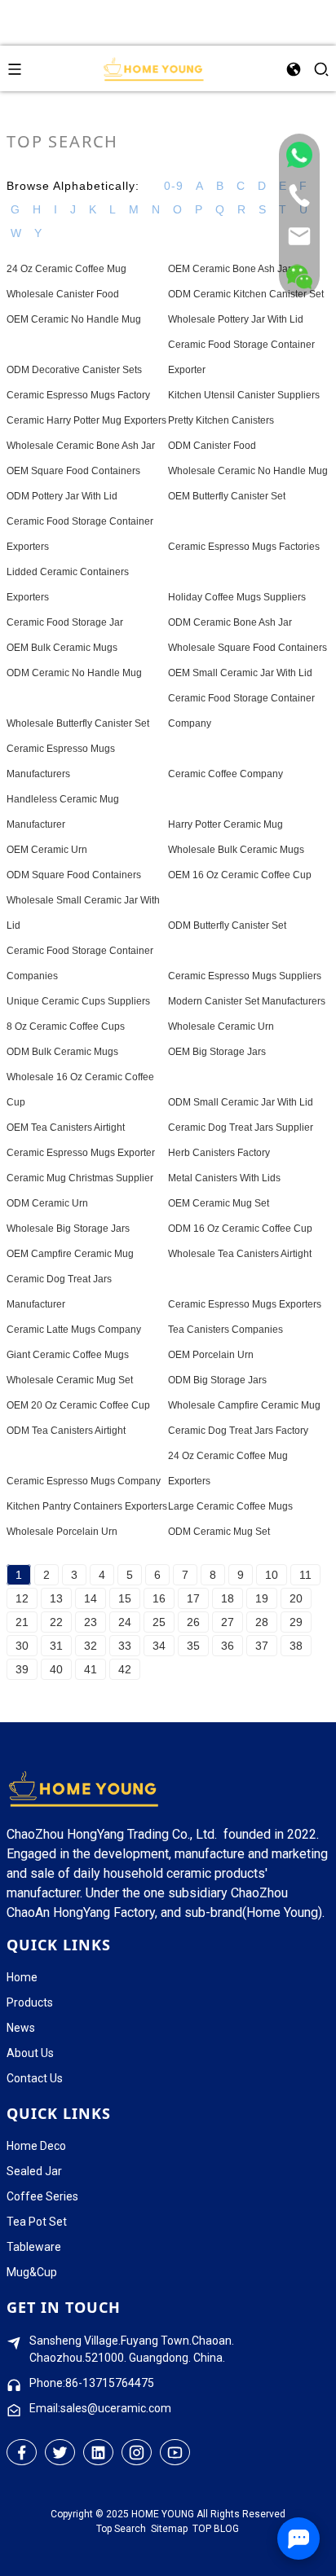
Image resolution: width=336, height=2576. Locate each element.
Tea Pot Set (37, 2222)
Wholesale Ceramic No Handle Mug (248, 471)
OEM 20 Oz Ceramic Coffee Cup (78, 1405)
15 (125, 1598)
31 (56, 1646)
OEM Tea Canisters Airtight (66, 1128)
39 (22, 1669)
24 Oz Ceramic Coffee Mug (66, 269)
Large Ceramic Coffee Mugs (230, 1506)
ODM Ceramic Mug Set (219, 1532)
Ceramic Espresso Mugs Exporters (245, 1304)
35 (193, 1646)
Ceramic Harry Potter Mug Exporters (86, 420)
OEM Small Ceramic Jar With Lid (240, 673)
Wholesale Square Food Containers (248, 648)
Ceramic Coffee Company (225, 774)
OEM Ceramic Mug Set (219, 1203)
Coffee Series (42, 2196)
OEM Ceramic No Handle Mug (74, 319)
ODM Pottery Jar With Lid (62, 496)
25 (159, 1622)
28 (262, 1622)
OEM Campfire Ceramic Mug (70, 1254)
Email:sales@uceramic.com (100, 2408)
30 (22, 1646)
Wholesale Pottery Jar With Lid (236, 319)
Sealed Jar (34, 2171)
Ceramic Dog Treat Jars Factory (238, 1431)
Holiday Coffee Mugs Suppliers (237, 597)
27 (228, 1622)
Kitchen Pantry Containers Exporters (87, 1506)
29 (296, 1622)
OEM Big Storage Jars (217, 1052)
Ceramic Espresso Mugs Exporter (81, 1153)
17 (193, 1598)
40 (56, 1669)
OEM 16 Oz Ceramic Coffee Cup (240, 875)
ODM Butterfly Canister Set (227, 925)
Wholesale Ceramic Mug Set (70, 1380)
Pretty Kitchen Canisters (221, 420)
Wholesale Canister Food (63, 294)
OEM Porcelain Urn (211, 1355)
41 (91, 1669)
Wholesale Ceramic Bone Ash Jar (81, 446)
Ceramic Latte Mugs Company (74, 1330)
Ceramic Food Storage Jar (65, 622)
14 (91, 1598)
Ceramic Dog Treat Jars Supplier (241, 1128)
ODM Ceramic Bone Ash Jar (230, 622)
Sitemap (169, 2529)
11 (305, 1575)
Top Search (121, 2529)
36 (228, 1646)
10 (272, 1575)
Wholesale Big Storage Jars (68, 1229)
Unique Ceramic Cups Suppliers (78, 1001)
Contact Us (35, 2078)
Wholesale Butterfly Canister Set (78, 723)
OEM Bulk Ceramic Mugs (62, 648)
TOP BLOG (216, 2529)
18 (228, 1598)
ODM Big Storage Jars (217, 1380)
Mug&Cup (32, 2272)
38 (296, 1646)
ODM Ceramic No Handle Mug (74, 673)
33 (125, 1646)
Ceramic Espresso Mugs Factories (244, 547)
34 (159, 1646)
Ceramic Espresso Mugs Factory (78, 395)
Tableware (34, 2247)
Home (22, 1977)
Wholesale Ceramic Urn (221, 1026)
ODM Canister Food (212, 446)
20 (296, 1598)
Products (30, 2002)
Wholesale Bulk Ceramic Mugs (236, 850)
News (21, 2028)
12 (22, 1598)
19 (262, 1598)
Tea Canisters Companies (225, 1330)
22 (56, 1622)
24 (125, 1622)
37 (262, 1646)
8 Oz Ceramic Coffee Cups (66, 1026)
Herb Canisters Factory (219, 1153)
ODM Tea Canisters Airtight (66, 1431)
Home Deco (36, 2146)
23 (91, 1622)
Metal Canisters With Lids (224, 1178)
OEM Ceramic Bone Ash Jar (230, 269)
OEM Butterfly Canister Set (227, 496)
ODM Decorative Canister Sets (74, 370)
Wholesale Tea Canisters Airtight (240, 1254)
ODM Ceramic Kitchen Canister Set (246, 294)
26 (193, 1622)
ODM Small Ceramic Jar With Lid (241, 1102)
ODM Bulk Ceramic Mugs (62, 1052)
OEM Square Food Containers (73, 471)
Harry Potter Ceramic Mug (225, 824)
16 (159, 1598)
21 (22, 1622)
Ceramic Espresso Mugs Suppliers (245, 976)
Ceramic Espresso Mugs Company (84, 1481)
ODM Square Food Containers (74, 875)
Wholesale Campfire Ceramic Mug (244, 1405)
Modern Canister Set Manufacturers (247, 1001)
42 (125, 1669)
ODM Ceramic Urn (47, 1203)
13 (56, 1598)
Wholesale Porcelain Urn (62, 1532)
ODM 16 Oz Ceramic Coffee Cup (240, 1229)
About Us (30, 2053)
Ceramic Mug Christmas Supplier (80, 1178)
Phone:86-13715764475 (92, 2383)
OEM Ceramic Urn (47, 850)
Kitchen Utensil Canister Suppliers (244, 395)
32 (91, 1646)
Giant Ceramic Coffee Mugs (68, 1355)
